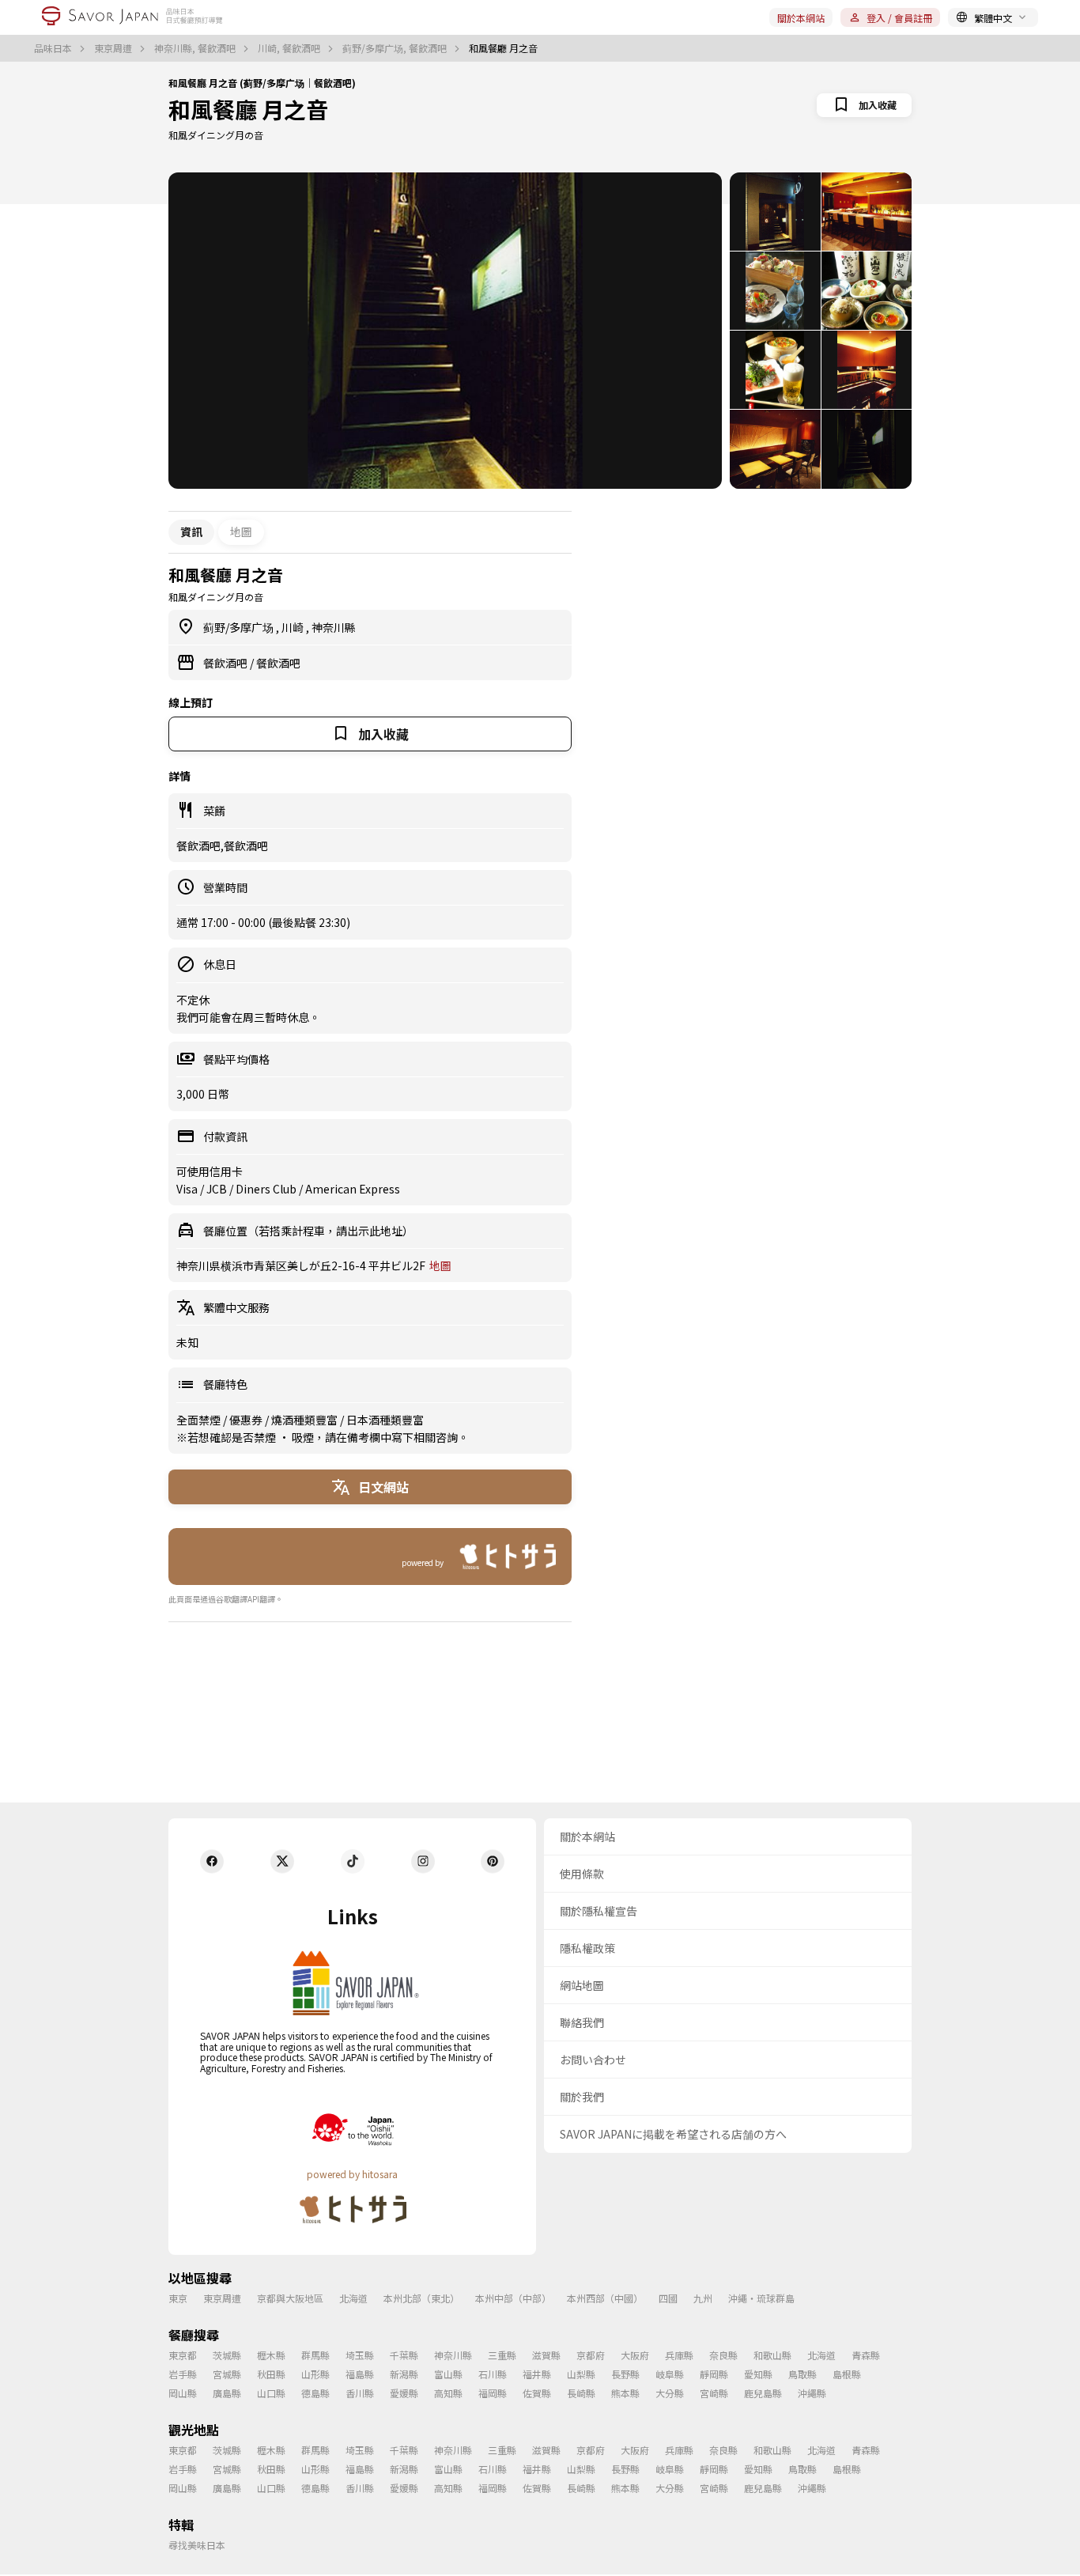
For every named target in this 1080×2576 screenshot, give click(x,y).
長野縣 (625, 2374)
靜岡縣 (714, 2374)
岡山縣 (183, 2393)
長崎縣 (581, 2393)
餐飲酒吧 (227, 663)
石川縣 (493, 2374)
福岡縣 (493, 2393)
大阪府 (635, 2355)
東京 (178, 2298)
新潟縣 (404, 2374)
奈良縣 (723, 2355)
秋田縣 (271, 2374)
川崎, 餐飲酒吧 (290, 48)
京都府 (591, 2355)
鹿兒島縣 (763, 2393)
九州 (703, 2298)
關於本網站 (801, 18)
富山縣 (448, 2374)
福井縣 (537, 2374)
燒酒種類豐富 (306, 1420)
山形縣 (315, 2374)
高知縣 (448, 2393)
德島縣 (315, 2393)
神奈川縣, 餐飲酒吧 (196, 48)
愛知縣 (758, 2374)
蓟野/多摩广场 (240, 627)
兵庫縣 (679, 2355)
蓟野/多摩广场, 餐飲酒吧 (396, 48)
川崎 (294, 627)
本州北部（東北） (421, 2298)
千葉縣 (404, 2355)
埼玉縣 (360, 2355)
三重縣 (502, 2355)
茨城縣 (227, 2355)
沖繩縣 (812, 2393)
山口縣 (271, 2393)
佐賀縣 (537, 2393)
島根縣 (847, 2374)
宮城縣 (227, 2374)
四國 (668, 2298)
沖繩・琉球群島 (761, 2298)
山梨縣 (581, 2374)
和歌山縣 (772, 2355)
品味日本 (54, 48)
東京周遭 (114, 48)
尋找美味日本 (197, 2545)
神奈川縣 (334, 627)
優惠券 (247, 1420)
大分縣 (670, 2393)
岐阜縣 (670, 2374)
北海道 (353, 2298)
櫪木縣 (271, 2355)
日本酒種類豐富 (385, 1420)
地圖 (241, 531)
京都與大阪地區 (290, 2298)
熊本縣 (625, 2393)
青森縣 (866, 2355)
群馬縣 (315, 2355)
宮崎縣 (714, 2393)
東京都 (183, 2355)
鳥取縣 (802, 2374)
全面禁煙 (200, 1420)
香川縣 (360, 2393)
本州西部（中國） (605, 2298)
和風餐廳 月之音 (248, 109)
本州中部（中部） (513, 2298)
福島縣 (360, 2374)
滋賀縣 (546, 2355)
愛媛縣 (404, 2393)
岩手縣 (183, 2374)
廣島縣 (227, 2393)
